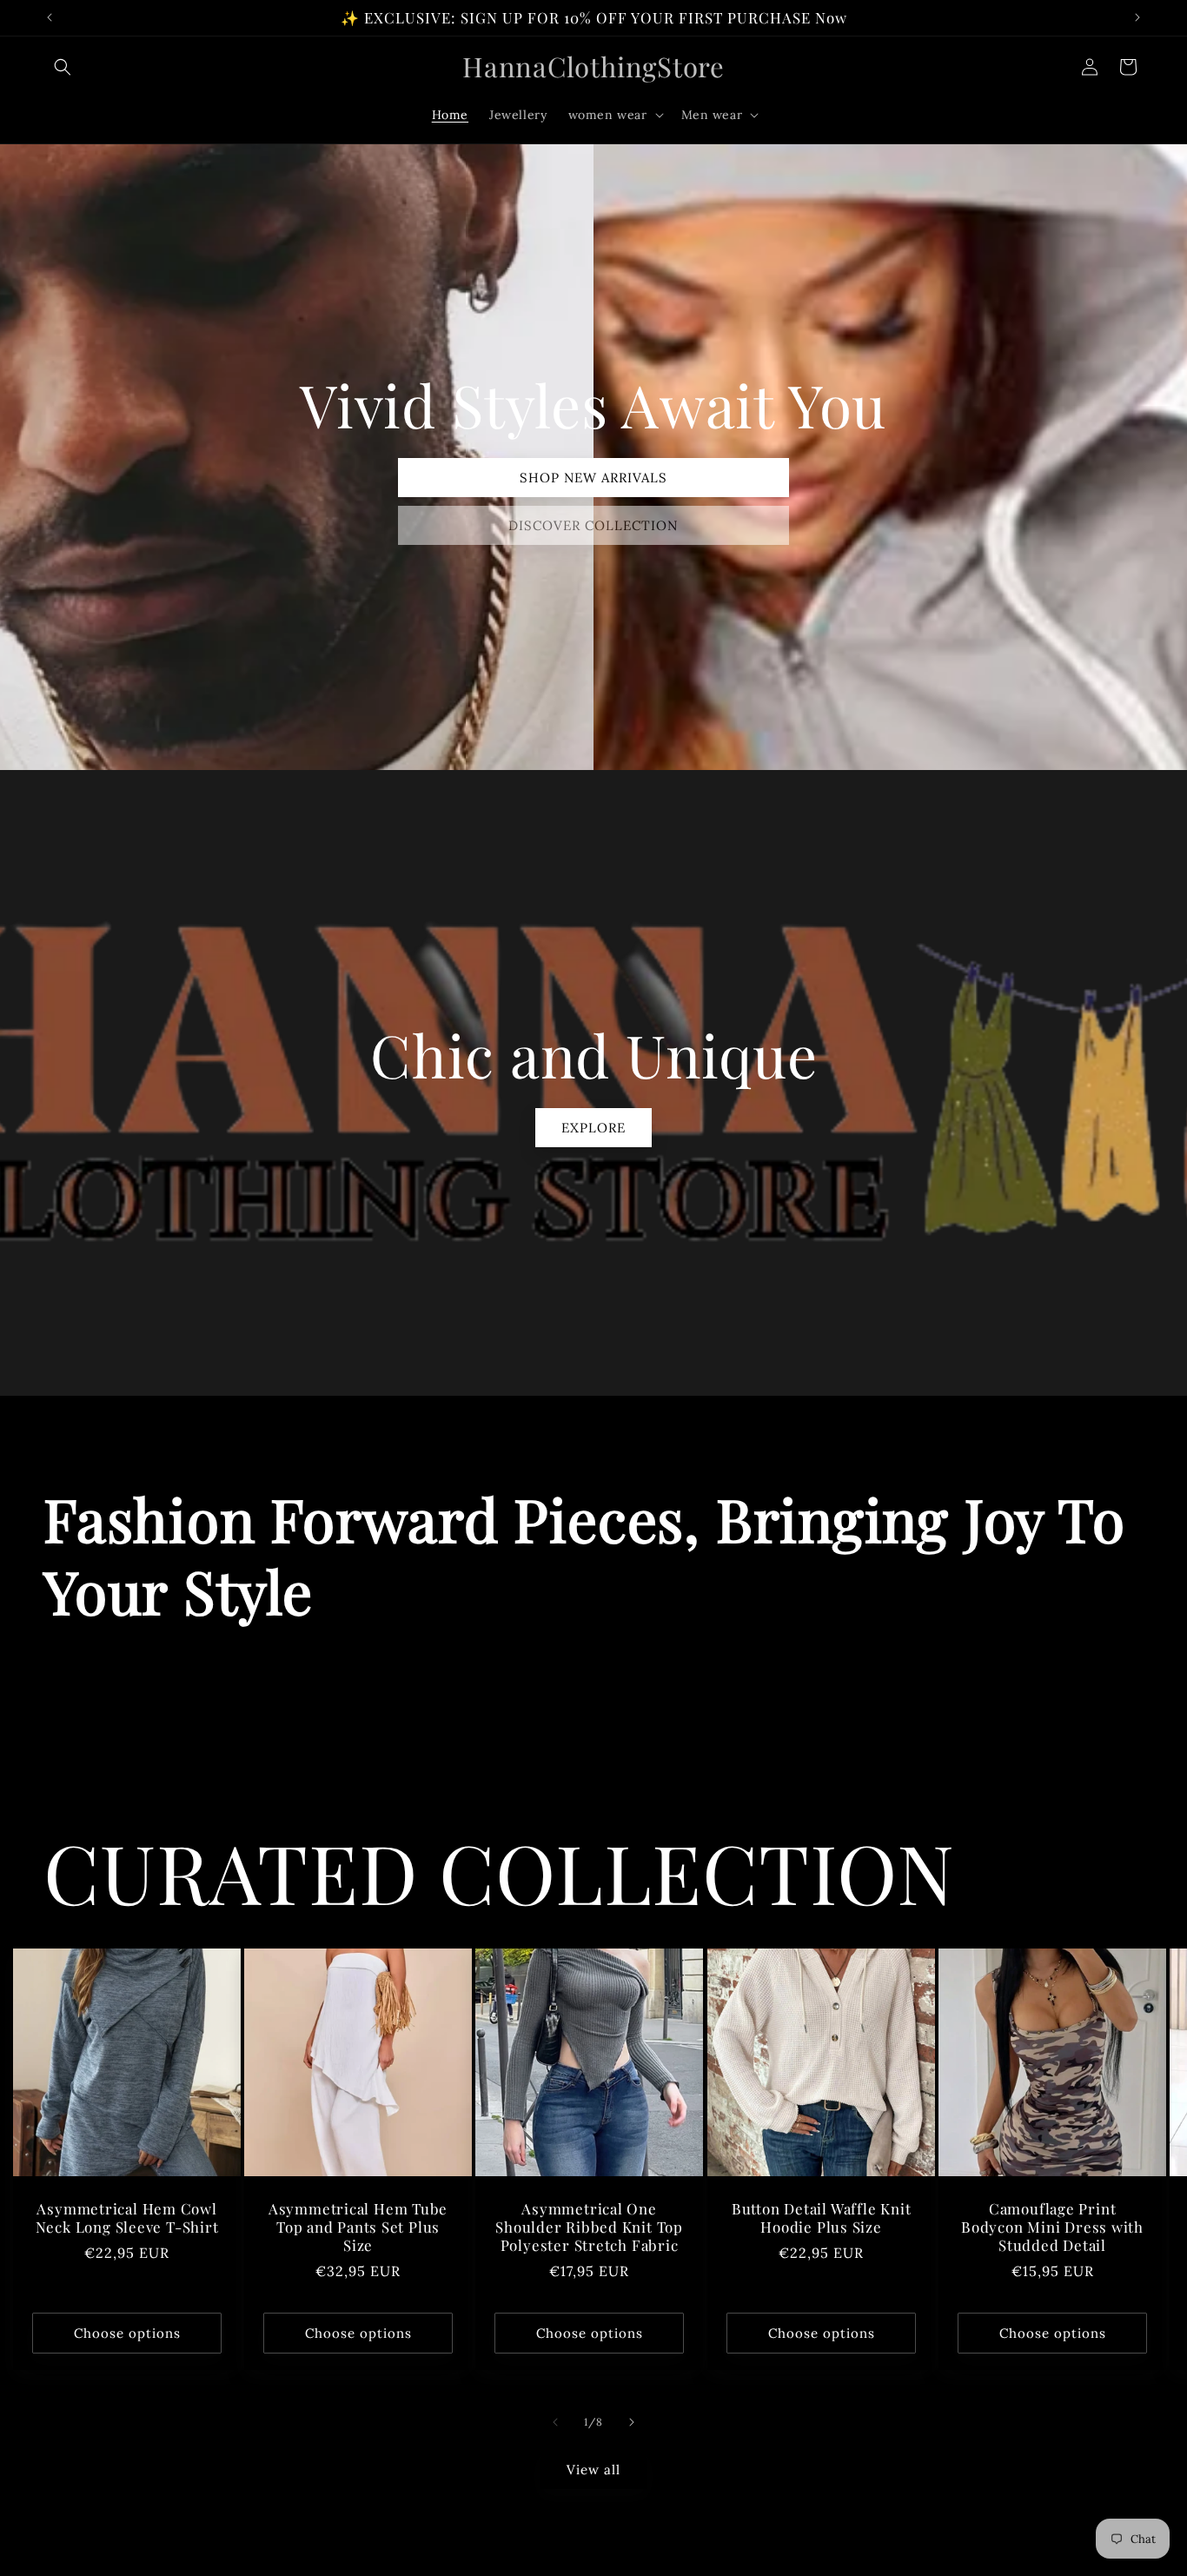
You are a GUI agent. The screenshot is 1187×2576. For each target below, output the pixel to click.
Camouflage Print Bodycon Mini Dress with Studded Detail (1052, 2227)
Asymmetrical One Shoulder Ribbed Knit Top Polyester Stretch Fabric (590, 2227)
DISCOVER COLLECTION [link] (593, 525)
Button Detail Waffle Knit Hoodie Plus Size (821, 2218)
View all (593, 2470)
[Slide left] (555, 2422)
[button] (63, 67)
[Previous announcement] (50, 17)
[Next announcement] (1137, 17)
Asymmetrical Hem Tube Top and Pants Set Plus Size (358, 2227)
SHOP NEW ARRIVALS (593, 478)
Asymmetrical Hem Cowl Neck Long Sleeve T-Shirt (127, 2218)
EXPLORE (593, 1127)
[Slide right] (632, 2422)
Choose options (127, 2333)
